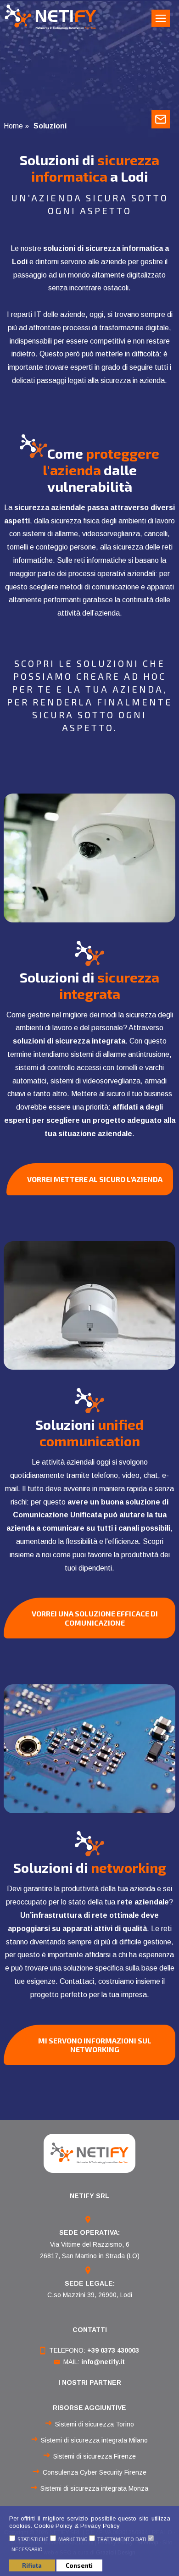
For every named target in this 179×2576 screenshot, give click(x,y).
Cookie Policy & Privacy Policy (77, 2526)
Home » (16, 126)
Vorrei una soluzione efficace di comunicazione (95, 1618)
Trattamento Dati (122, 2539)
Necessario (27, 2549)
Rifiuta (32, 2565)
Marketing (73, 2539)
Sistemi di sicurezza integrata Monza (94, 2488)
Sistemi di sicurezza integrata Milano (94, 2440)
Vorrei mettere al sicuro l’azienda (95, 1179)
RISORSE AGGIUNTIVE (89, 2408)
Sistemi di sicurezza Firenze (95, 2456)
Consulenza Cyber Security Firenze (95, 2472)
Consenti (79, 2565)
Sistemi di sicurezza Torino (95, 2424)
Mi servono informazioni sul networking (95, 2045)
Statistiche (33, 2539)
